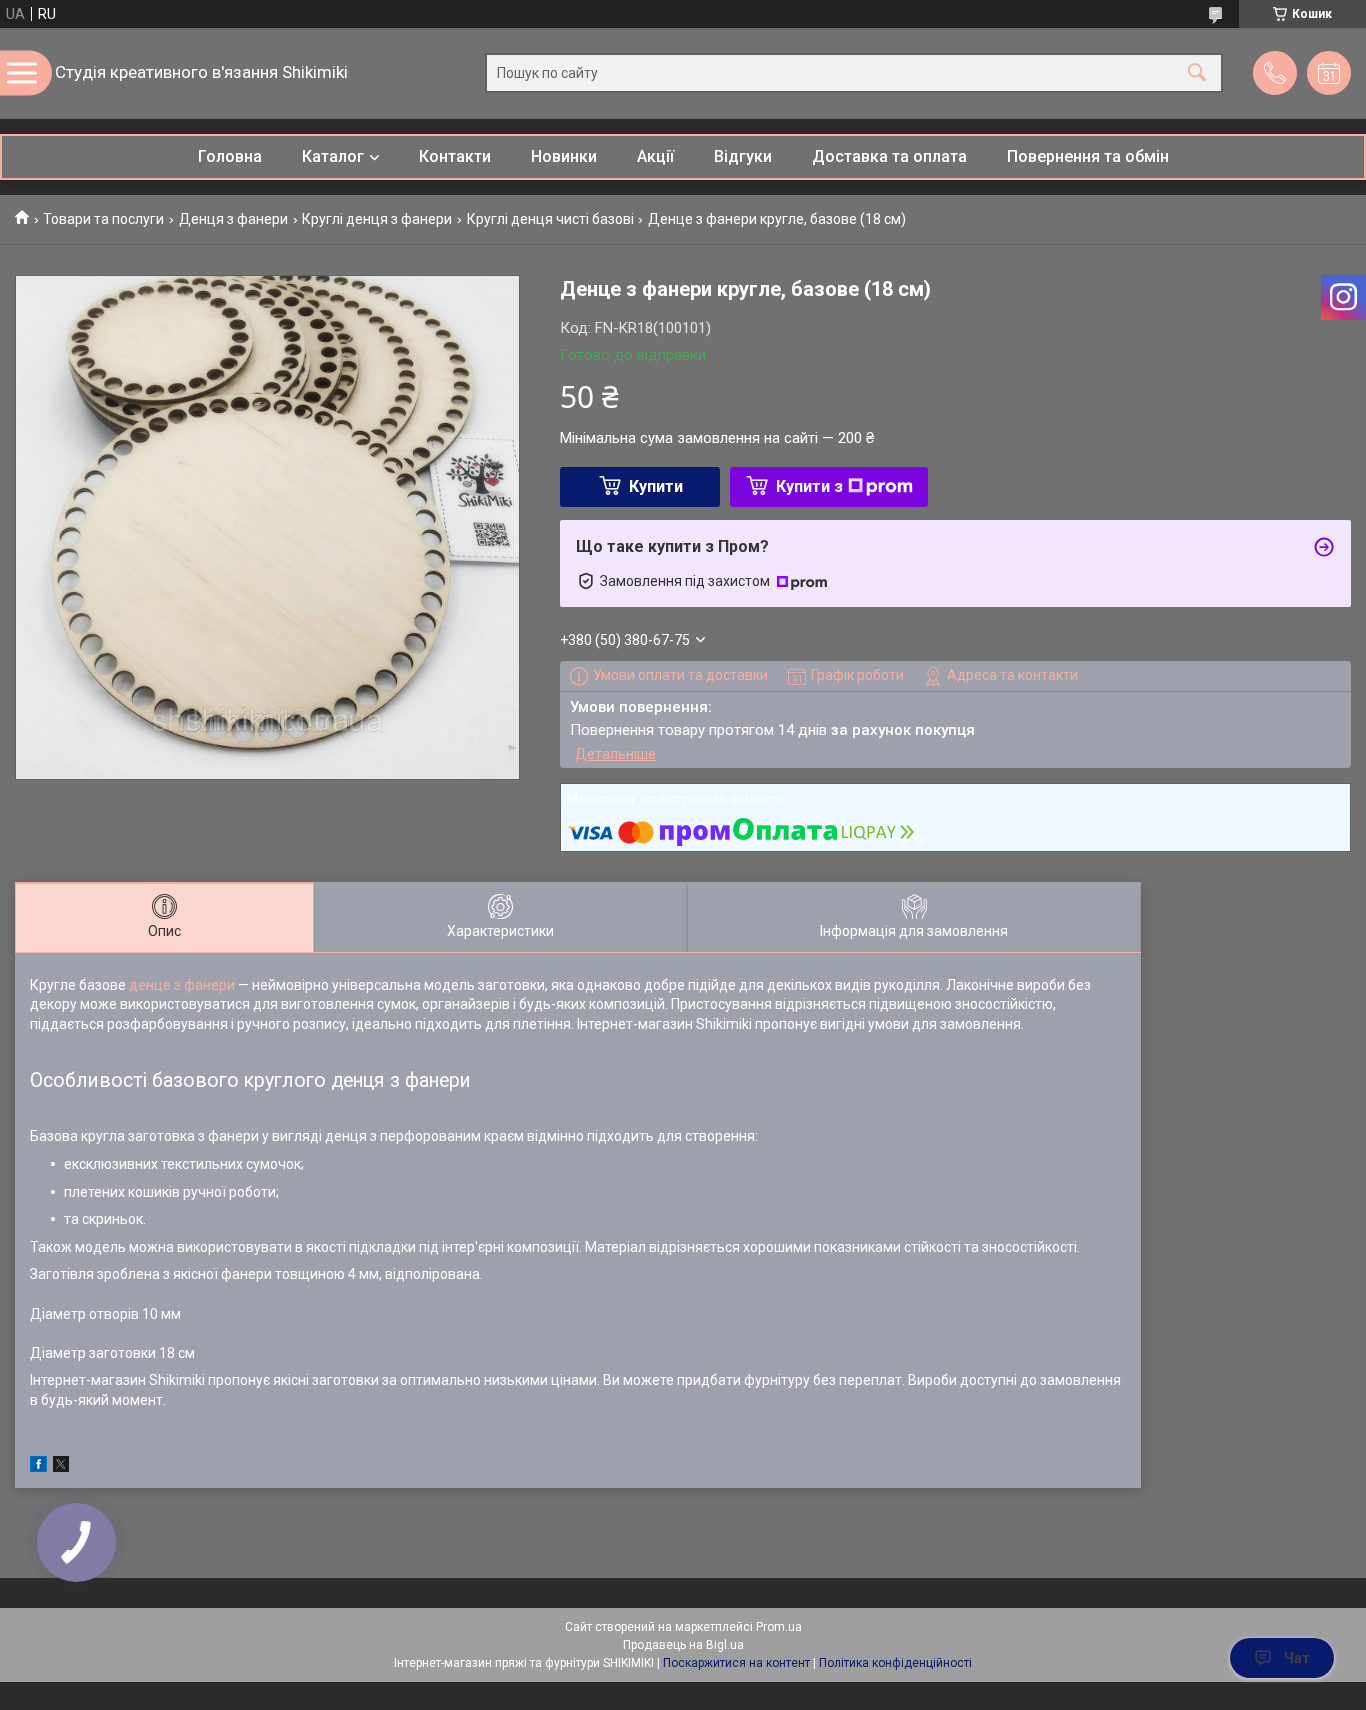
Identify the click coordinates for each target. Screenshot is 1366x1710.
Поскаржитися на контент (736, 1663)
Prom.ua (779, 1627)
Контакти (455, 156)
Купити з (809, 486)
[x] (61, 1467)
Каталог (333, 156)
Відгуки (743, 156)
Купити (656, 486)
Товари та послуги (103, 219)
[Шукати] (1197, 73)
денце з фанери (182, 985)
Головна (230, 156)
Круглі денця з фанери (377, 219)
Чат (1297, 1658)
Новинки (564, 156)
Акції (655, 156)
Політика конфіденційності (895, 1663)
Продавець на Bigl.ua (683, 1645)
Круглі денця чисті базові (550, 219)
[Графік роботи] (1329, 73)
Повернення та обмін (1088, 156)
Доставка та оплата (889, 156)
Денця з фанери (233, 219)
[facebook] (38, 1467)
